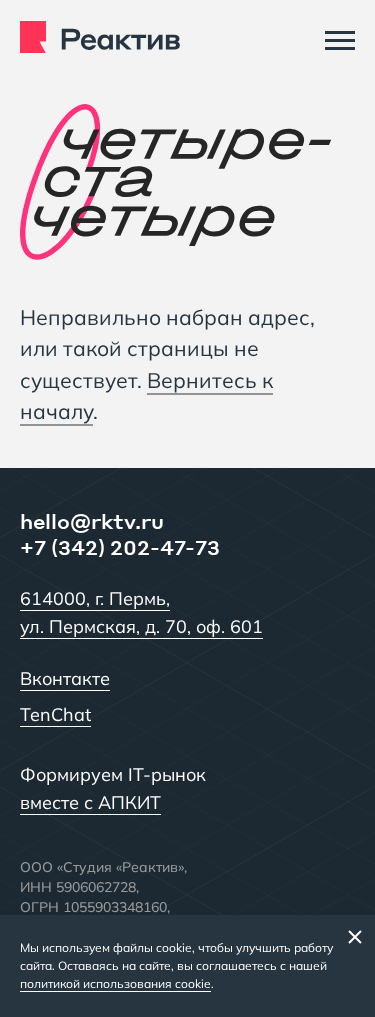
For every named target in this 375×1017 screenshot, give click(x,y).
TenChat (55, 714)
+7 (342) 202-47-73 (120, 547)
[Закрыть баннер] (355, 936)
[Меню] (340, 40)
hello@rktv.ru (92, 521)
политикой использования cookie (115, 983)
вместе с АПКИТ (90, 802)
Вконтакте (65, 678)
